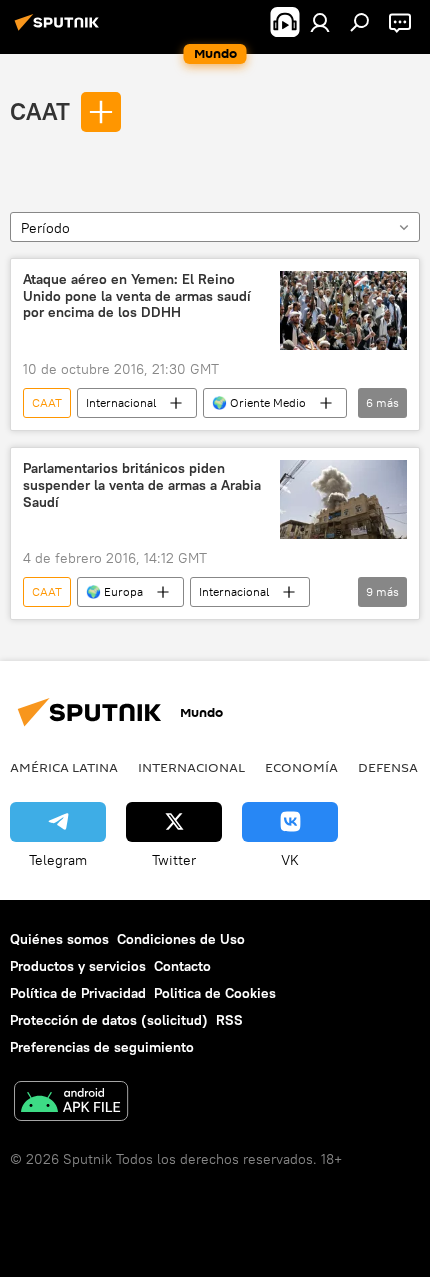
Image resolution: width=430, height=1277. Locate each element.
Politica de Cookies (215, 993)
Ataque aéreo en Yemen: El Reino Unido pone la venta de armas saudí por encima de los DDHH (137, 296)
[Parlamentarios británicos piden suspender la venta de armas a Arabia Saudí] (343, 499)
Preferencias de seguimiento (102, 1047)
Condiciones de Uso (181, 939)
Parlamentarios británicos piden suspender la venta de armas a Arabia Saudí (142, 485)
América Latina (64, 767)
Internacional (121, 402)
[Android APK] (71, 1103)
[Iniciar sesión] (320, 22)
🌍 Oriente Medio (259, 402)
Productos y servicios (78, 966)
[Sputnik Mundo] (60, 30)
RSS (229, 1020)
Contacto (182, 966)
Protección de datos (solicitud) (109, 1020)
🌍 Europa (114, 591)
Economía (301, 767)
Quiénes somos (59, 939)
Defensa (388, 767)
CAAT (40, 111)
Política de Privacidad (78, 993)
